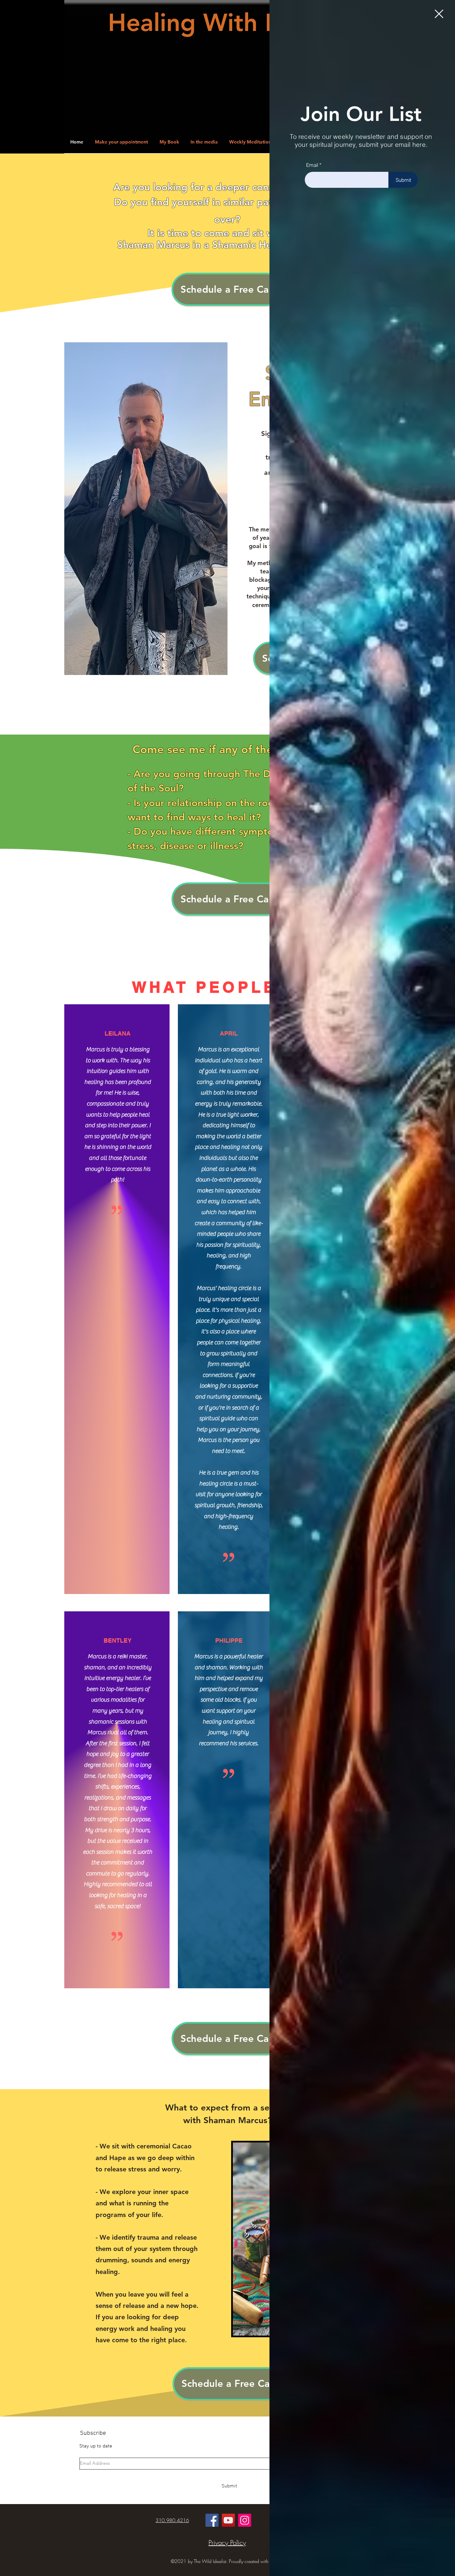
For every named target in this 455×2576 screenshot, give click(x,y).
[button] (439, 14)
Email (312, 165)
